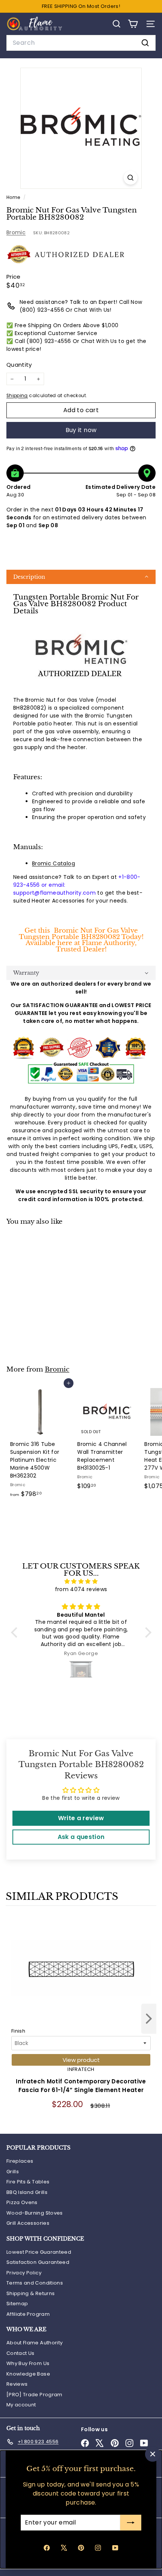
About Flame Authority (34, 2343)
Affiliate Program (28, 2314)
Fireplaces (20, 2161)
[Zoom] (131, 178)
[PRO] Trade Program (34, 2395)
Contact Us (21, 2353)
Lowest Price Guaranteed (39, 2252)
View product (81, 2060)
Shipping (17, 396)
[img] (81, 1581)
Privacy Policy (24, 2273)
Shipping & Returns (31, 2293)
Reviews (17, 2384)
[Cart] (133, 24)
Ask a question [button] (81, 1837)
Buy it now (81, 430)
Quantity (19, 365)
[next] (149, 2020)
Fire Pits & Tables (28, 2182)
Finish (18, 2031)
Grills (13, 2172)
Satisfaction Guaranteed (38, 2262)
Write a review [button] (81, 1818)
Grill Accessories (28, 2223)
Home (14, 197)
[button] (81, 577)
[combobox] (81, 43)
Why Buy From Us (28, 2363)
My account (21, 2405)
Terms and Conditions (35, 2283)
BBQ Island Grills (27, 2192)
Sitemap (17, 2304)
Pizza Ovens (22, 2202)
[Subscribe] (131, 2523)
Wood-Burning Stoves (35, 2213)
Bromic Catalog (53, 863)
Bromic (16, 232)
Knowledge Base (28, 2374)
